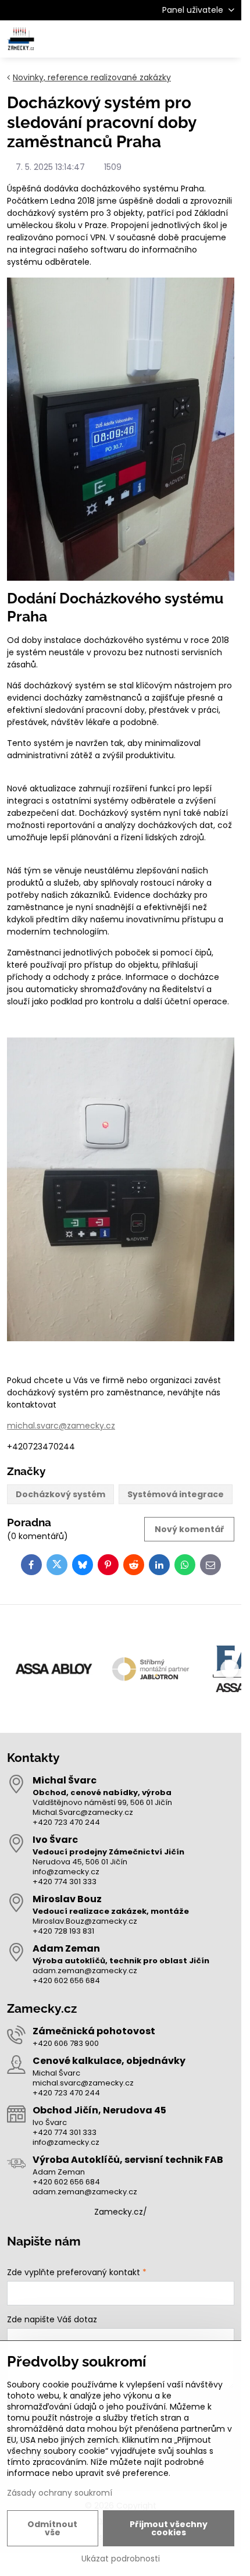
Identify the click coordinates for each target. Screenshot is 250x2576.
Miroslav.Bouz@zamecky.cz (85, 1921)
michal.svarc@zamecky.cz (61, 1426)
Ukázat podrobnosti (121, 2559)
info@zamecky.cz (66, 1872)
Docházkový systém (60, 1494)
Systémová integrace (176, 1494)
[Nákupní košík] (199, 39)
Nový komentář (190, 1529)
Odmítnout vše (52, 2528)
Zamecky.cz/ (121, 2212)
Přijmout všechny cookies (169, 2528)
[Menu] (227, 39)
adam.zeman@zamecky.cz (85, 1971)
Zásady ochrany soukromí (60, 2493)
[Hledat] (172, 39)
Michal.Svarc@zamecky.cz (83, 1812)
